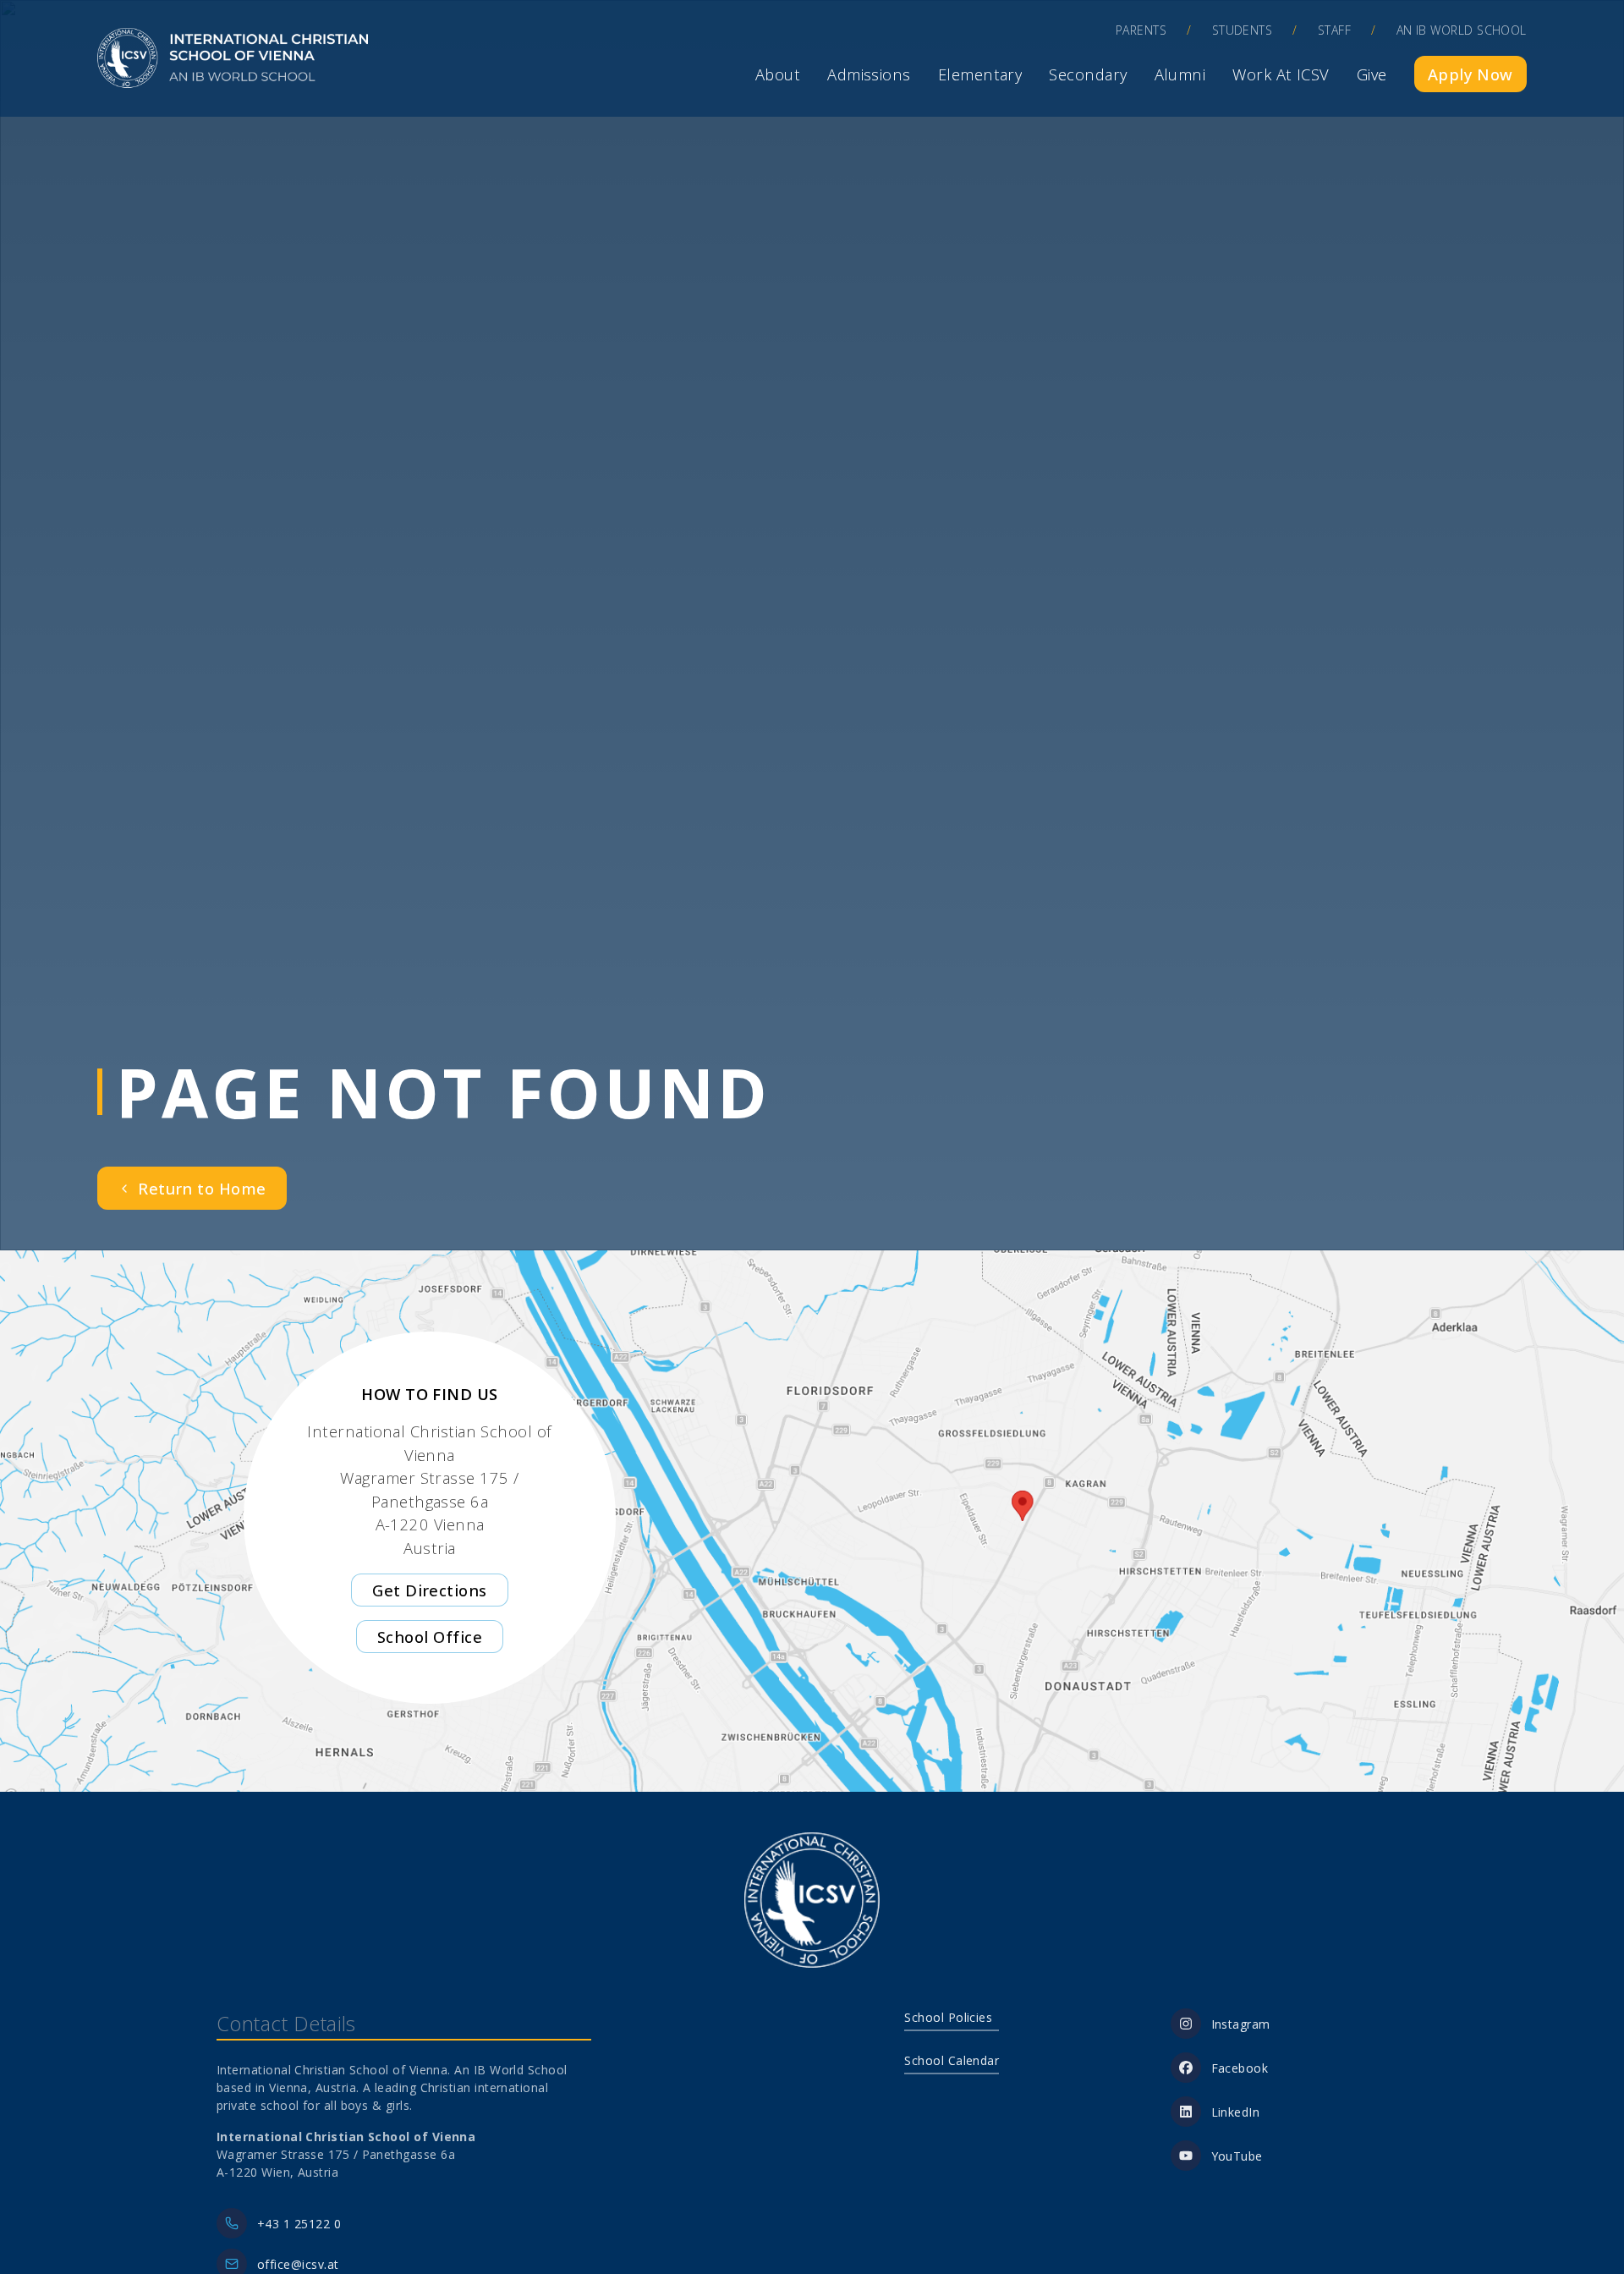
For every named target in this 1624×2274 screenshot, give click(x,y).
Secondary (1088, 74)
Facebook (1240, 2068)
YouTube (1237, 2156)
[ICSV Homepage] (233, 58)
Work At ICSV (1281, 74)
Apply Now (1470, 74)
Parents (1141, 30)
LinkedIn (1236, 2112)
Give (1372, 74)
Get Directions (429, 1590)
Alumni (1180, 74)
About (778, 74)
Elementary (980, 74)
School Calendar (952, 2060)
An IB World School (1462, 30)
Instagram (1241, 2024)
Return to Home (202, 1188)
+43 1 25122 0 (299, 2224)
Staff (1334, 30)
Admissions (869, 74)
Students (1243, 30)
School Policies (948, 2017)
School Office (430, 1637)
